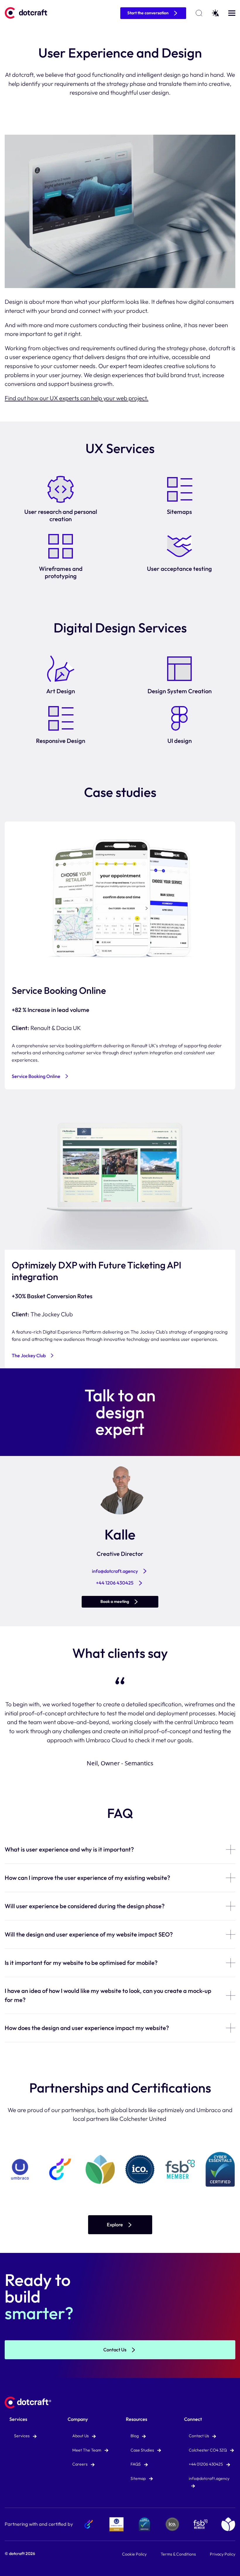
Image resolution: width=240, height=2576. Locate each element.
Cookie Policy (134, 2554)
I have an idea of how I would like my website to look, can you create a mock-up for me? (108, 1995)
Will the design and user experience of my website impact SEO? (89, 1934)
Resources (137, 2419)
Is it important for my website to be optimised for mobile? (81, 1963)
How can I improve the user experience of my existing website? (87, 1878)
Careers (80, 2464)
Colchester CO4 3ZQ (208, 2450)
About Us (81, 2436)
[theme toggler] (215, 13)
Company (78, 2419)
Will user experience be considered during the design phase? (85, 1906)
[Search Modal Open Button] (199, 13)
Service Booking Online (36, 1076)
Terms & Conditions (178, 2554)
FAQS (136, 2464)
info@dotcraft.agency (115, 1571)
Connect (193, 2419)
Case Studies (143, 2450)
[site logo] (28, 13)
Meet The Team (87, 2450)
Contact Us (115, 2350)
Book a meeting (115, 1601)
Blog (135, 2436)
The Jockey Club (29, 1355)
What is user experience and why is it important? (69, 1849)
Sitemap (139, 2478)
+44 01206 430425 (206, 2464)
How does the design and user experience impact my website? (87, 2028)
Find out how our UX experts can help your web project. (77, 398)
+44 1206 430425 (115, 1583)
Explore (115, 2225)
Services (18, 2419)
